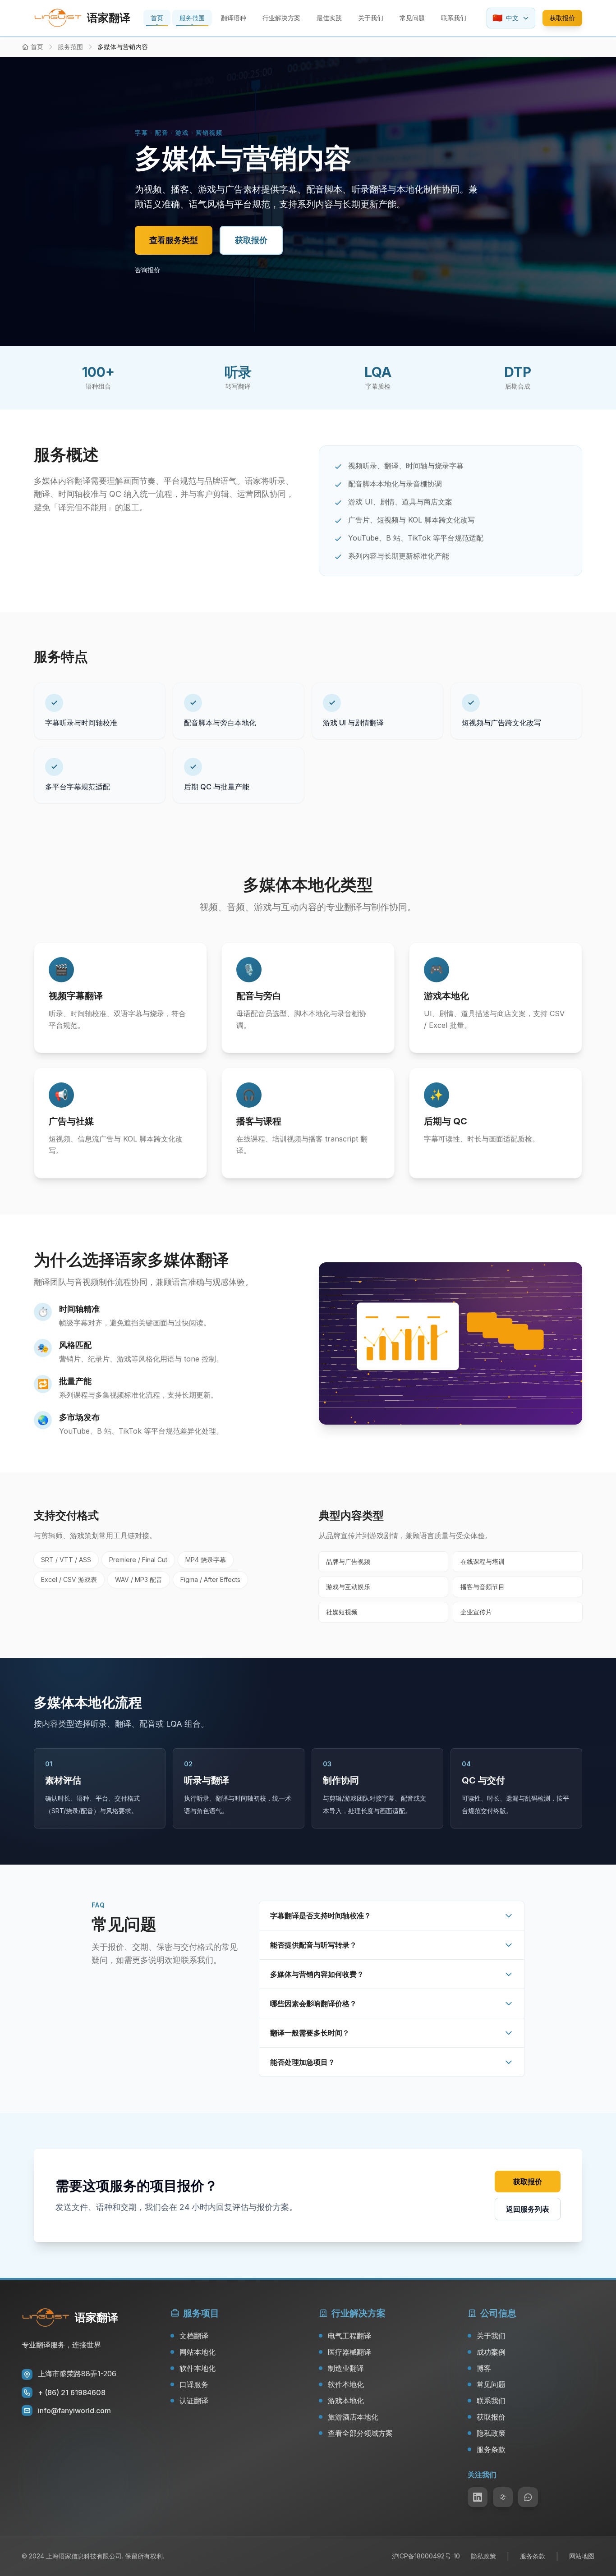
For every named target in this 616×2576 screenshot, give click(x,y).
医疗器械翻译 (349, 2352)
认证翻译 (194, 2401)
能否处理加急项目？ (303, 2062)
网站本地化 (198, 2352)
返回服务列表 (528, 2209)
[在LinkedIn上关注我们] (478, 2497)
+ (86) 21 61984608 (72, 2393)
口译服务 (194, 2384)
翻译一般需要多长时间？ (310, 2033)
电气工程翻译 (349, 2336)
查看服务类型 (174, 240)
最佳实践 (329, 18)
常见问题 (412, 18)
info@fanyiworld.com (74, 2411)
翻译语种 (234, 18)
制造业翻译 (346, 2368)
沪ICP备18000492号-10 (426, 2556)
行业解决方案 (281, 18)
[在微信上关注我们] (528, 2497)
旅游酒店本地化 (353, 2417)
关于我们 (371, 18)
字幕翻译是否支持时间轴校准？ (321, 1916)
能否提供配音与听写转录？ (313, 1945)
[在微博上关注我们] (503, 2497)
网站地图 (582, 2556)
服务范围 (192, 18)
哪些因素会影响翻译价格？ (313, 2003)
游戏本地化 (346, 2401)
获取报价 (562, 18)
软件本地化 (198, 2368)
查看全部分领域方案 (360, 2433)
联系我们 (454, 18)
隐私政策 (491, 2433)
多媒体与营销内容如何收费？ (317, 1974)
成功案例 (491, 2352)
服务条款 (491, 2449)
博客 (484, 2368)
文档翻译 (194, 2336)
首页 (157, 18)
